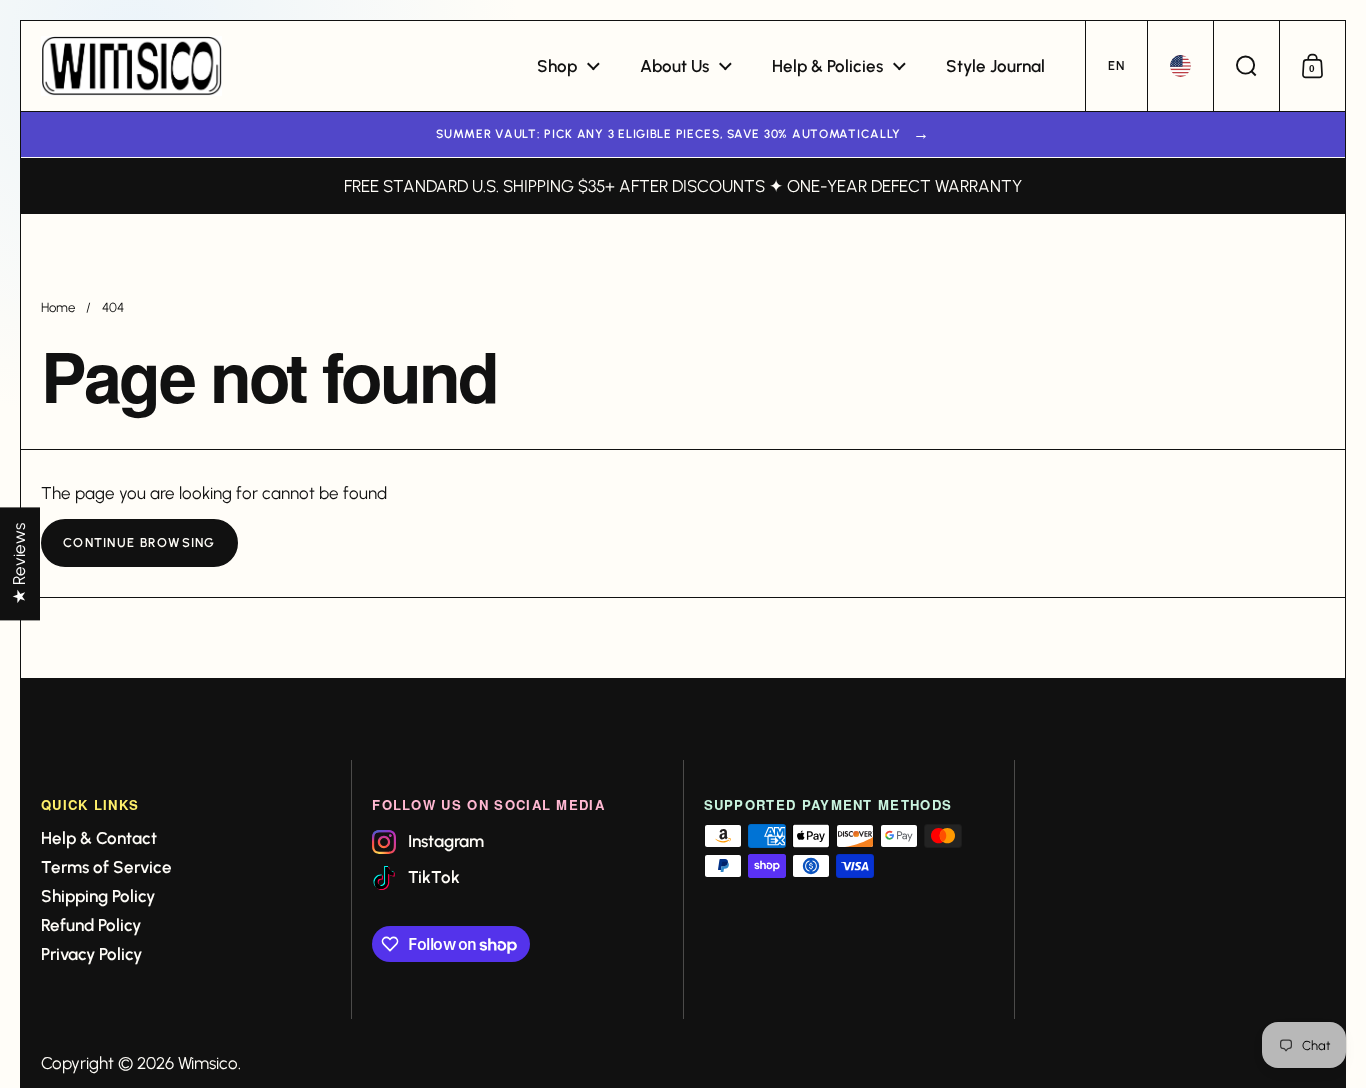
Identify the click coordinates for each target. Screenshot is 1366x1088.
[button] (1116, 66)
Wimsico (208, 1063)
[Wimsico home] (131, 66)
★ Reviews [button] (19, 563)
